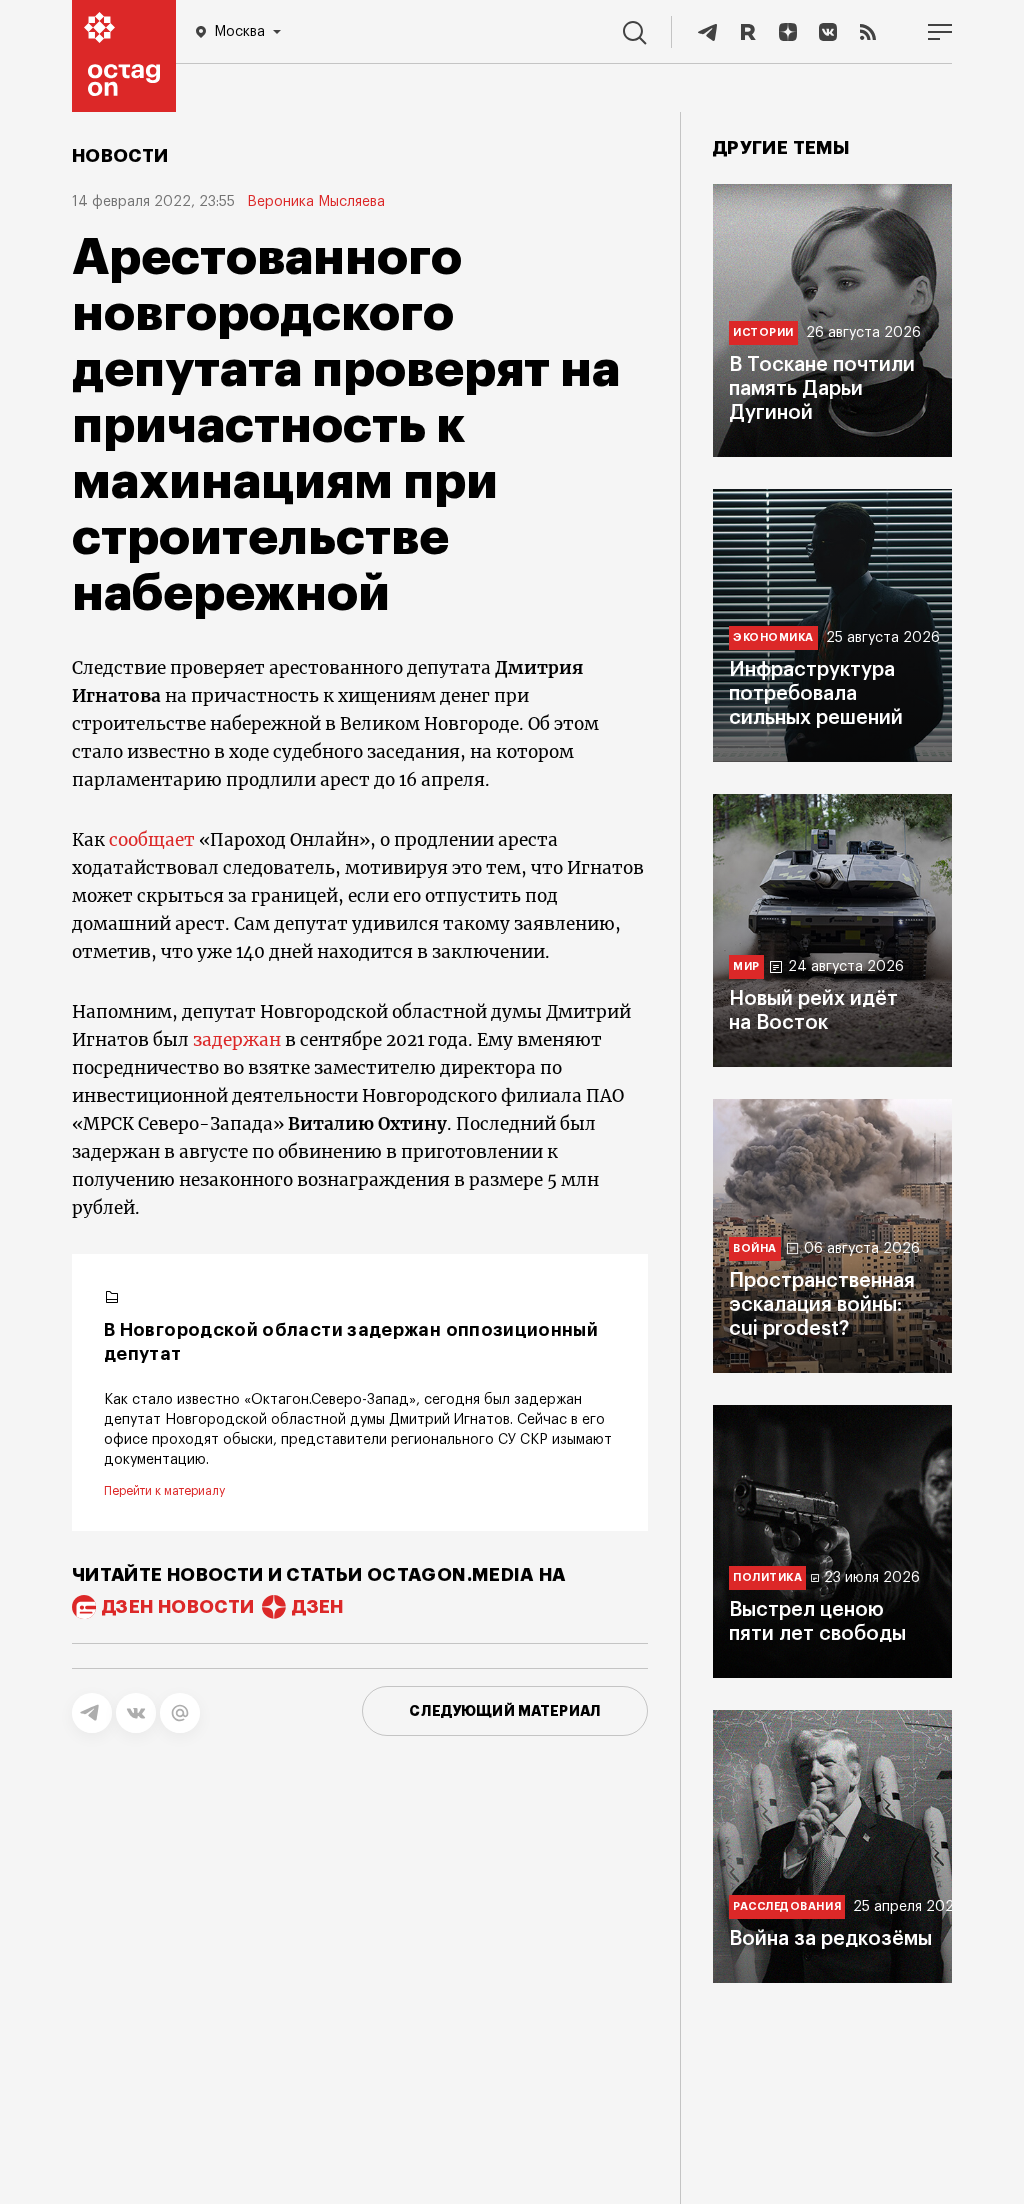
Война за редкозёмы (830, 1939)
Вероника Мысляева (316, 202)
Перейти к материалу (164, 1491)
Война (755, 1248)
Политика (767, 1577)
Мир (746, 966)
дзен (317, 1607)
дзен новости (178, 1607)
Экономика (773, 637)
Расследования (787, 1906)
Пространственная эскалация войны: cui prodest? (822, 1305)
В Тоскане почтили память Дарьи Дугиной (822, 389)
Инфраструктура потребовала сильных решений (816, 694)
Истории (763, 332)
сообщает (152, 840)
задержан (237, 1040)
